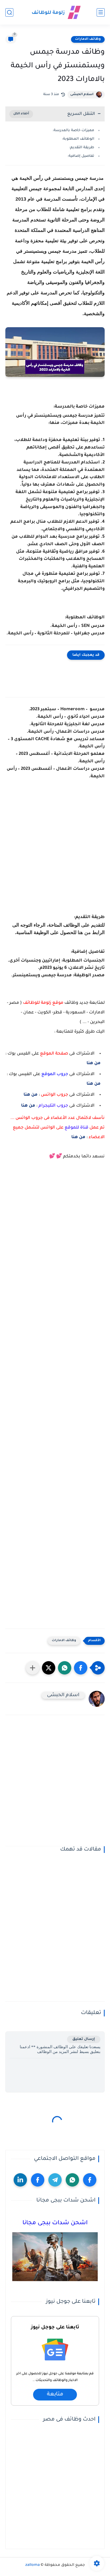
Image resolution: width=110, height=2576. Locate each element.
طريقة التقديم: (82, 148)
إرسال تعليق (84, 2039)
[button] (81, 1668)
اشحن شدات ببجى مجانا (55, 2223)
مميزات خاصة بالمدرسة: (73, 130)
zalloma (33, 2565)
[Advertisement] (55, 854)
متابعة (55, 2395)
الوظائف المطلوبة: (78, 139)
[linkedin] (20, 2180)
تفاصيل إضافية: (81, 156)
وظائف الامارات (88, 39)
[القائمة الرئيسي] (101, 12)
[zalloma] (55, 12)
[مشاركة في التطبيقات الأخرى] (33, 1668)
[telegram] (55, 2180)
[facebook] (90, 2180)
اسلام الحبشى (82, 95)
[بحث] (9, 12)
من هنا (94, 1063)
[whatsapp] (72, 2180)
